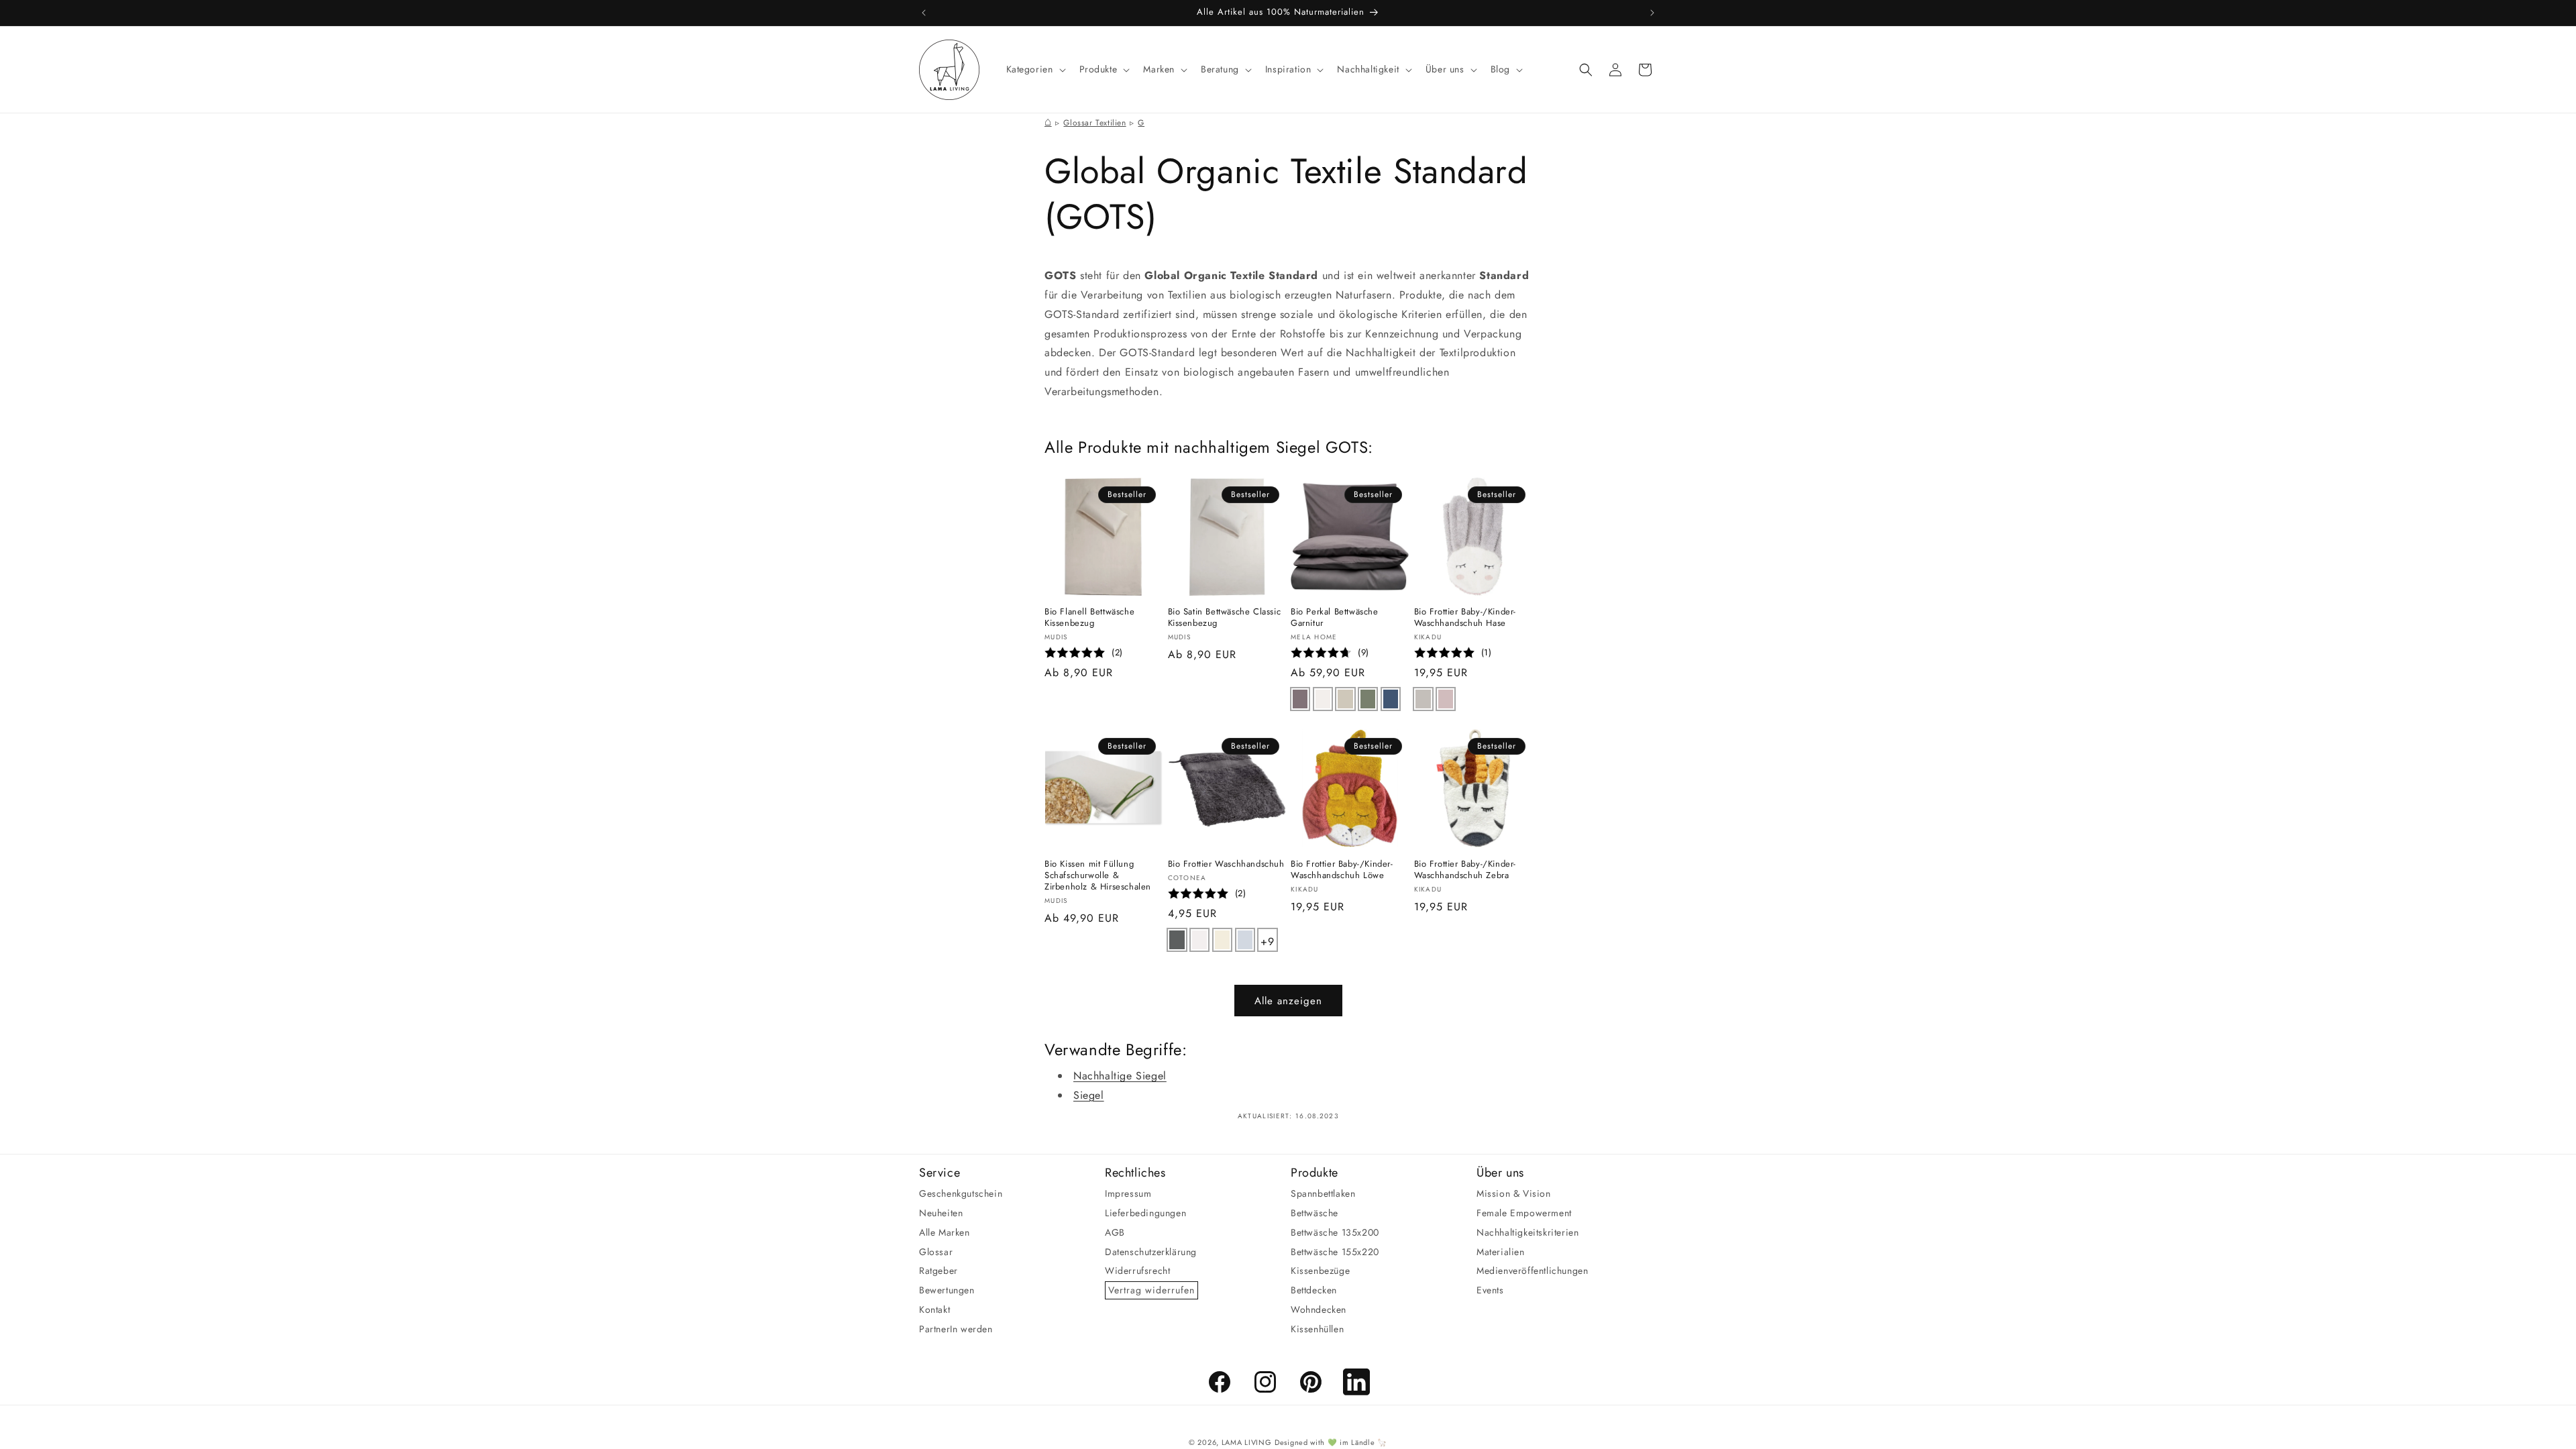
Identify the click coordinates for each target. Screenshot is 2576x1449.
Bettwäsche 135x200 (1335, 1232)
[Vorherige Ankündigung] (924, 13)
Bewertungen (947, 1290)
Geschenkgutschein (961, 1193)
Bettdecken (1314, 1290)
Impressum (1128, 1193)
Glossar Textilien (1094, 123)
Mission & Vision (1514, 1193)
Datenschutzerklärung (1151, 1252)
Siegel (1089, 1095)
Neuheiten (941, 1213)
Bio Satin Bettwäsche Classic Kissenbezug (1225, 618)
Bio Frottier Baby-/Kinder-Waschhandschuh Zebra (1465, 870)
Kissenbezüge (1320, 1271)
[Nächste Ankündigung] (1652, 13)
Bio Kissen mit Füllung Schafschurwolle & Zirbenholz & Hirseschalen (1098, 876)
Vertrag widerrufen (1151, 1290)
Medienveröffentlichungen (1532, 1271)
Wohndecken (1319, 1309)
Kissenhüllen (1317, 1329)
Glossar (936, 1252)
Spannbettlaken (1323, 1193)
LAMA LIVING (1247, 1442)
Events (1490, 1290)
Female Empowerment (1524, 1213)
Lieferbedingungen (1145, 1213)
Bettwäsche (1314, 1213)
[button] (1035, 69)
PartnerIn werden (956, 1329)
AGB (1115, 1232)
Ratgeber (938, 1271)
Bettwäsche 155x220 (1335, 1252)
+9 (1268, 939)
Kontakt (934, 1309)
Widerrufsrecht (1137, 1271)
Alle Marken (945, 1232)
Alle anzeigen (1288, 1001)
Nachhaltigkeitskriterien (1527, 1232)
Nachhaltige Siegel (1120, 1076)
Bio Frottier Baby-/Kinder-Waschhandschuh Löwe (1342, 870)
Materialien (1501, 1252)
